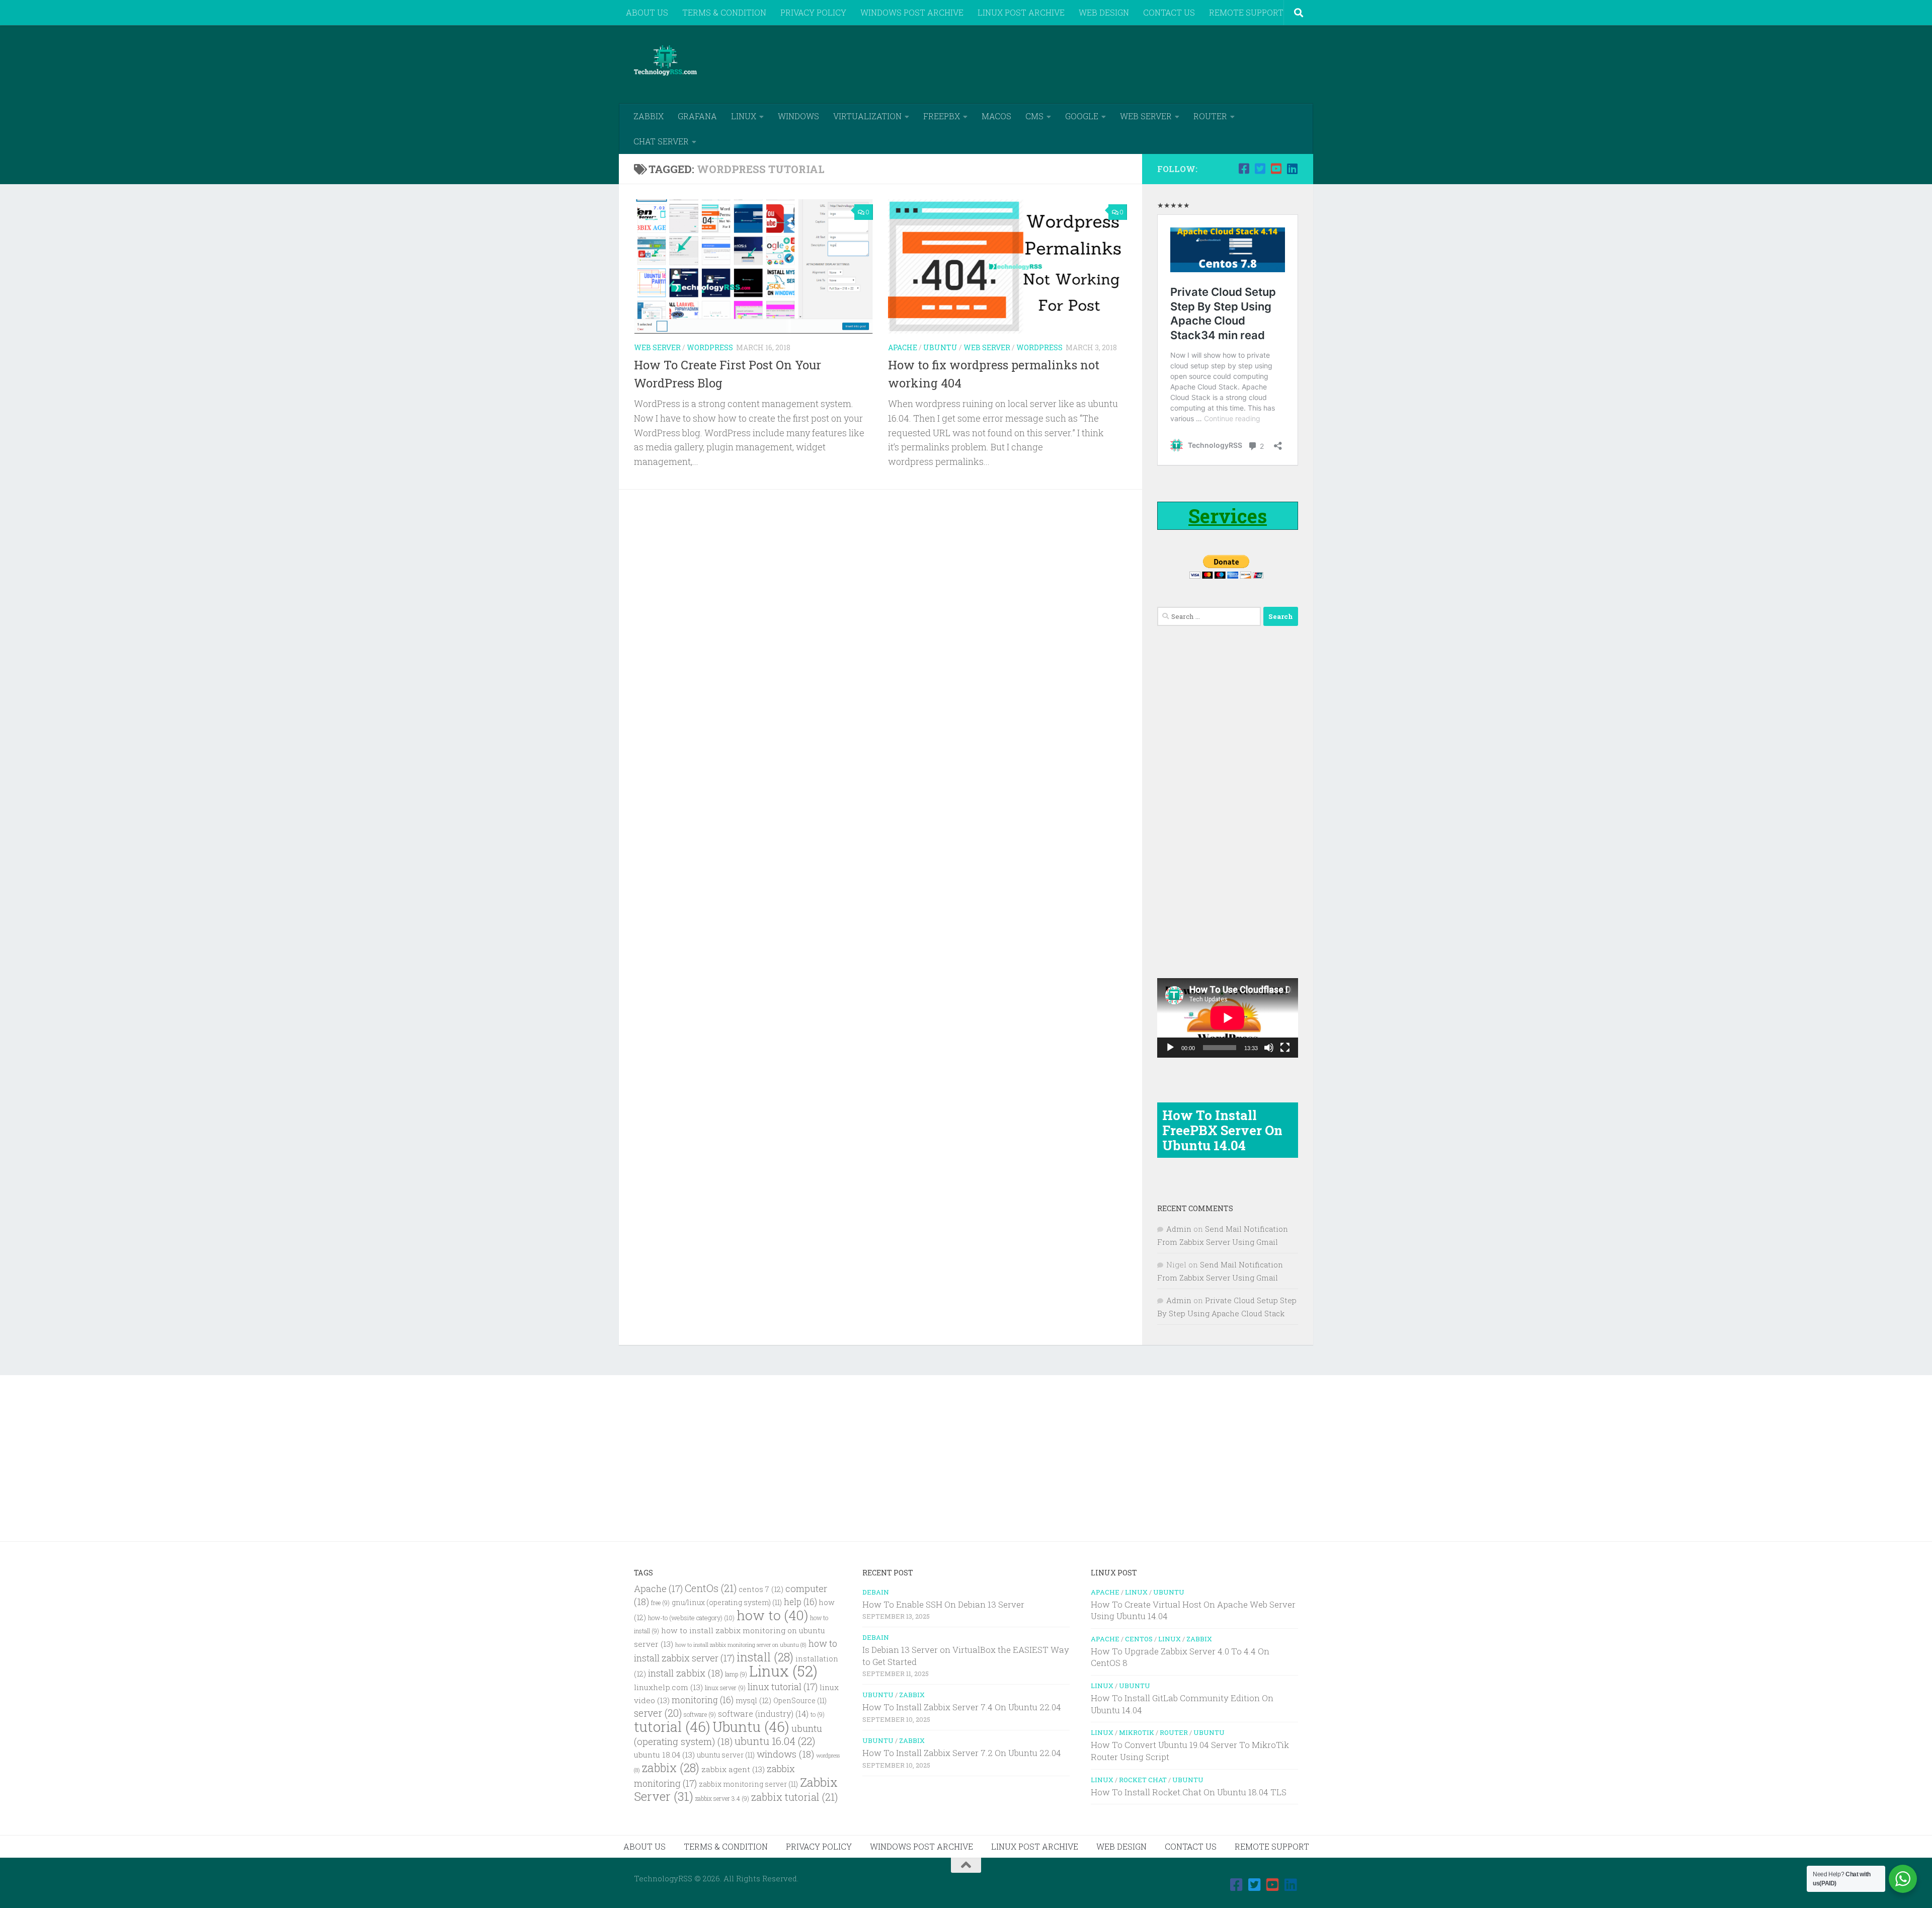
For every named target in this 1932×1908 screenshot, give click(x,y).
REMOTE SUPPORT (1246, 12)
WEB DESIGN (1104, 12)
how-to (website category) (691, 1618)
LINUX (744, 116)
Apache (903, 347)
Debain (876, 1592)
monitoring (703, 1700)
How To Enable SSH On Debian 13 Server (943, 1604)
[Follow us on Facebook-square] (1244, 169)
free (660, 1603)
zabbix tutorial (794, 1797)
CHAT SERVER (661, 141)
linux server (725, 1688)
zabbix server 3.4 (722, 1799)
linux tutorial (783, 1687)
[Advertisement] (1115, 63)
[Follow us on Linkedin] (1292, 169)
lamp (736, 1674)
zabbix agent (733, 1769)
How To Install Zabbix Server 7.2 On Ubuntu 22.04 (962, 1753)
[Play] (1170, 1048)
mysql (753, 1700)
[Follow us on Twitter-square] (1260, 169)
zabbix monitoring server (748, 1784)
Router (1174, 1732)
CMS (1034, 116)
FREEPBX (942, 116)
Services (1228, 516)
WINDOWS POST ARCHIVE (912, 12)
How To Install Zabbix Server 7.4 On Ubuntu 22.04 (962, 1707)
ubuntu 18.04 (664, 1755)
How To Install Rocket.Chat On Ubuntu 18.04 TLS (1189, 1792)
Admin (1179, 1229)
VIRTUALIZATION (867, 116)
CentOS (1139, 1639)
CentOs (711, 1588)
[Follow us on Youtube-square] (1276, 169)
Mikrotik (1137, 1732)
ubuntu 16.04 (775, 1741)
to (818, 1715)
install (765, 1657)
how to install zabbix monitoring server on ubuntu (741, 1645)
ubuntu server (726, 1755)
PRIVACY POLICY (813, 12)
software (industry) (763, 1714)
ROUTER (1210, 116)
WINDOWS (798, 116)
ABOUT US (647, 12)
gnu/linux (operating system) (727, 1603)
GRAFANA (697, 116)
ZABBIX (649, 116)
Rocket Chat (1143, 1780)
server (658, 1713)
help (800, 1602)
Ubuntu (940, 347)
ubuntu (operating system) (728, 1735)
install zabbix (686, 1673)
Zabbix (912, 1695)
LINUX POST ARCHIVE (1021, 12)
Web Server (657, 347)
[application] (1228, 1018)
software (700, 1715)
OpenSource (800, 1701)
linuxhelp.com (668, 1687)
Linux (783, 1671)
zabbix (671, 1768)
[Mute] (1269, 1048)
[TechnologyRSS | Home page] (665, 60)
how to (772, 1615)
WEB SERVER (1146, 116)
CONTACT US (1169, 12)
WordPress (710, 347)
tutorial (672, 1727)
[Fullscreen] (1285, 1048)
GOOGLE (1082, 116)
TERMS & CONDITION (724, 12)
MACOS (996, 116)
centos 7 (761, 1589)
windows (785, 1754)
